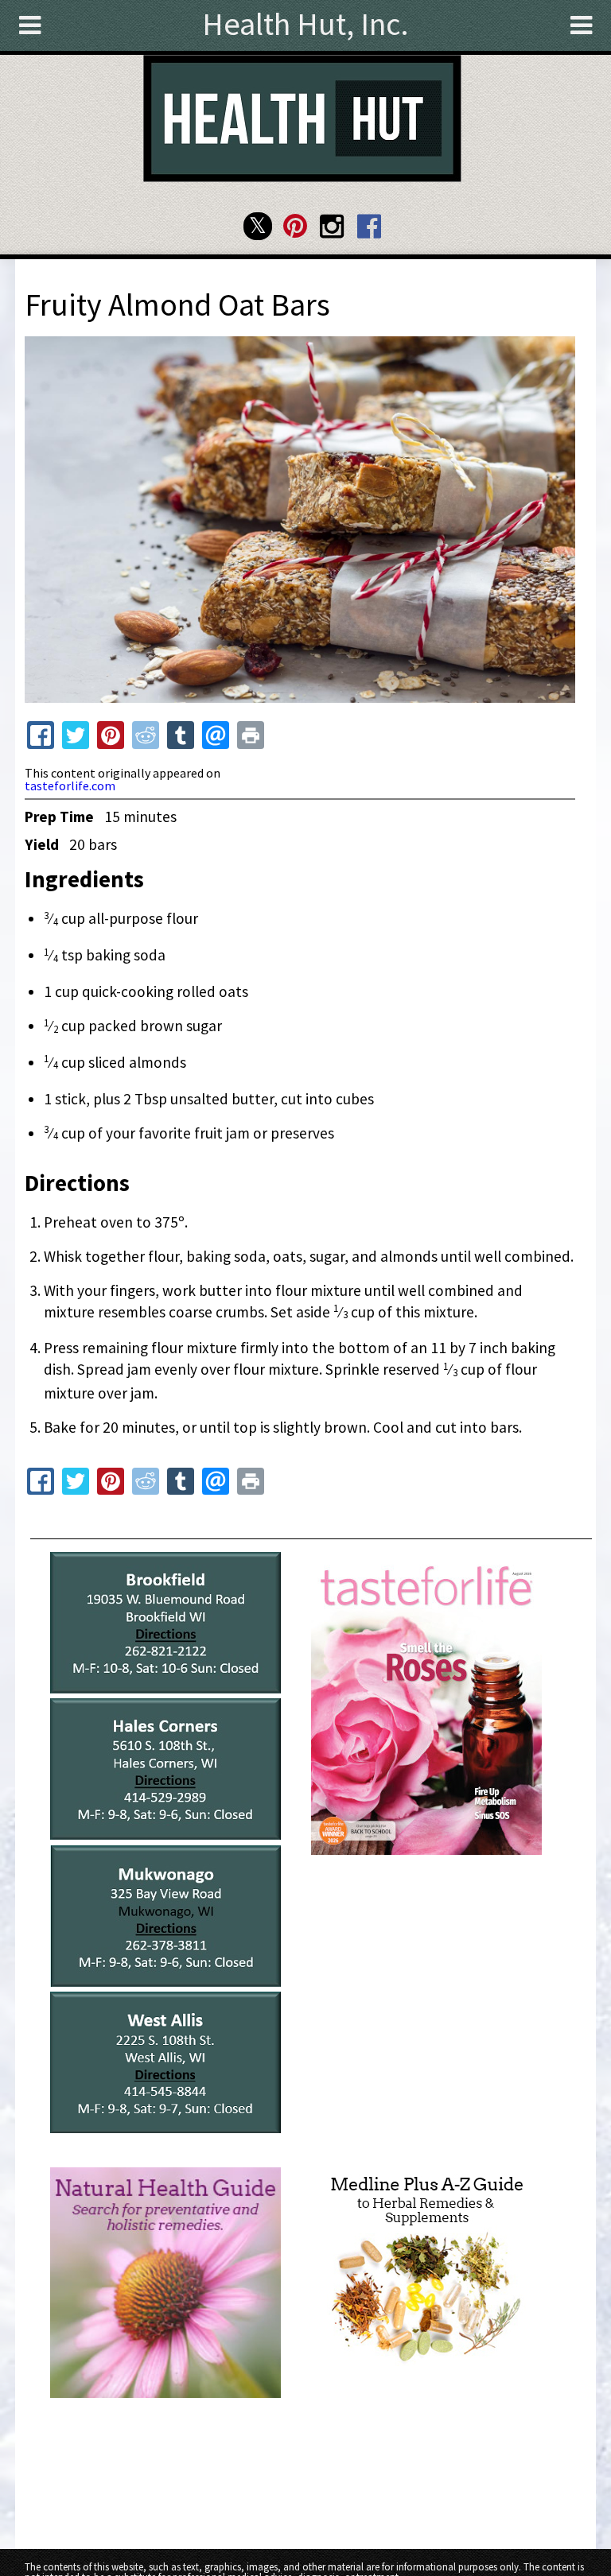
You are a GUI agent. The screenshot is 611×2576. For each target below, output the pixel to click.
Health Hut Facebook (369, 226)
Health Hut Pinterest (295, 226)
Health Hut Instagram (332, 226)
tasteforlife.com (70, 786)
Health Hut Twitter (257, 226)
